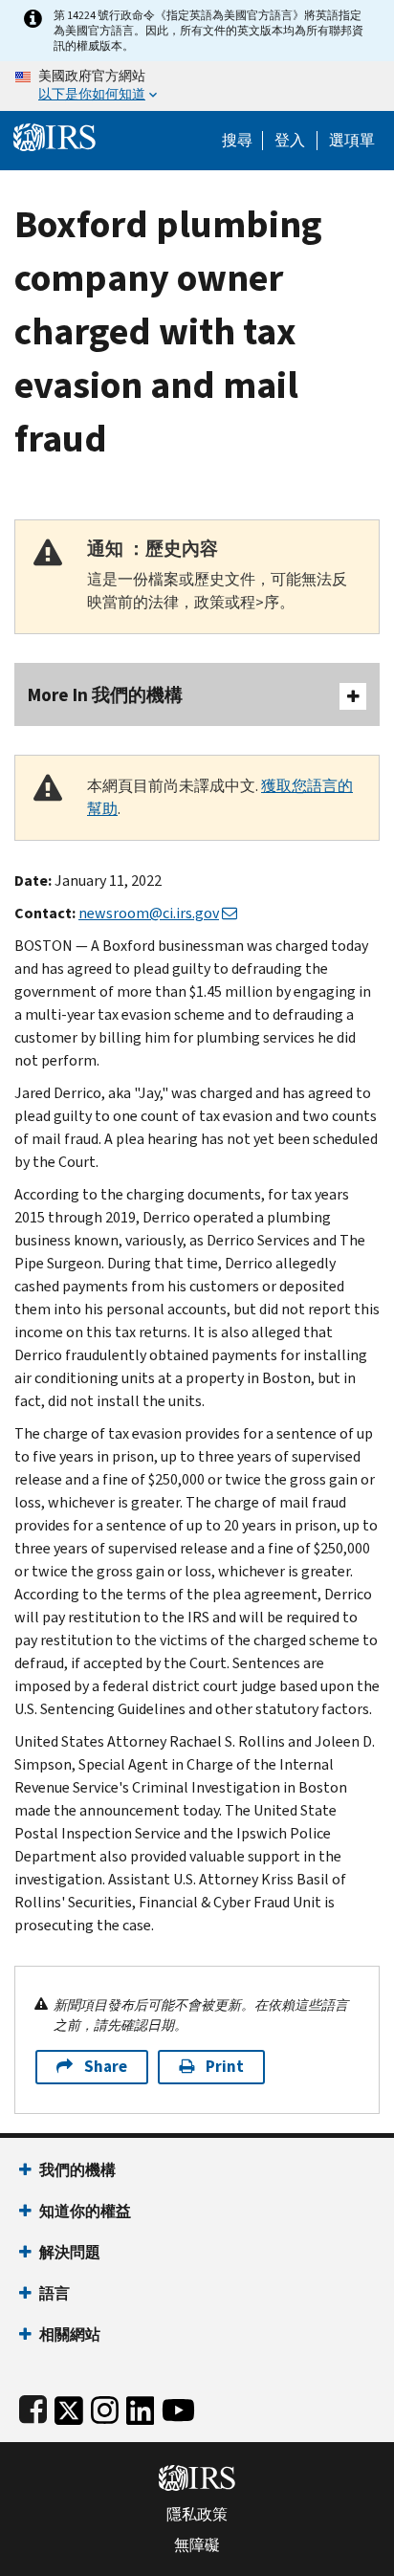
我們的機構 (77, 2170)
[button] (290, 141)
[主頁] (55, 135)
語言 (55, 2293)
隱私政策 (197, 2515)
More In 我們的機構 (105, 695)
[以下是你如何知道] (197, 86)
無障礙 (197, 2545)
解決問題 (70, 2252)
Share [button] (106, 2067)
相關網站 (70, 2334)
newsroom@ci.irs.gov (149, 913)
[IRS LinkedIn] (141, 2406)
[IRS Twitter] (69, 2406)
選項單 (352, 141)
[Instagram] (105, 2406)
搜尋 (237, 141)
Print (225, 2067)
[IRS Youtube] (178, 2406)
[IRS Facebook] (33, 2406)
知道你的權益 (85, 2211)
